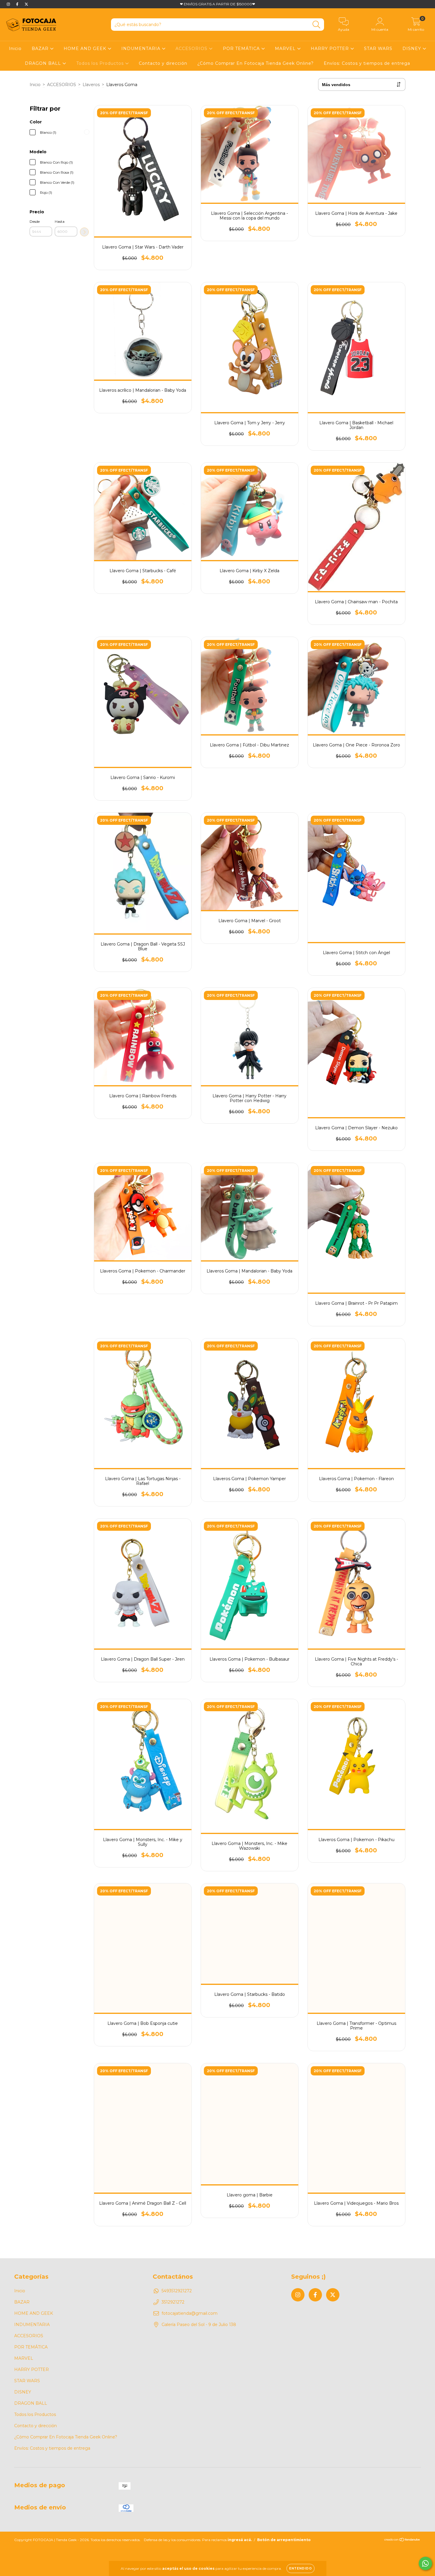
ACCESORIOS (192, 49)
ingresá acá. (240, 2540)
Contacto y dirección (163, 63)
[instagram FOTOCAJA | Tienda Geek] (9, 4)
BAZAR (41, 49)
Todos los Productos (101, 63)
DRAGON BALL (44, 63)
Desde (35, 221)
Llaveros (91, 85)
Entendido (301, 2568)
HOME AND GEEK (86, 49)
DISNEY (413, 49)
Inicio (15, 49)
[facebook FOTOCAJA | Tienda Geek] (18, 4)
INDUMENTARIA (142, 49)
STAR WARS (378, 49)
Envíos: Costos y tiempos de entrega (367, 63)
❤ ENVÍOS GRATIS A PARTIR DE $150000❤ (217, 4)
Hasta (60, 221)
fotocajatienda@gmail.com (190, 2313)
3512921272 (173, 2302)
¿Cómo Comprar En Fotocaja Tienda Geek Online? (256, 63)
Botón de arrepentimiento (284, 2540)
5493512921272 (177, 2291)
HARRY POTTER (331, 49)
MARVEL (286, 49)
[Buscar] (316, 25)
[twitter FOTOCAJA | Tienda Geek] (26, 4)
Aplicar (84, 232)
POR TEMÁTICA (242, 49)
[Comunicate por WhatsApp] (425, 2563)
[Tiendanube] (402, 2540)
